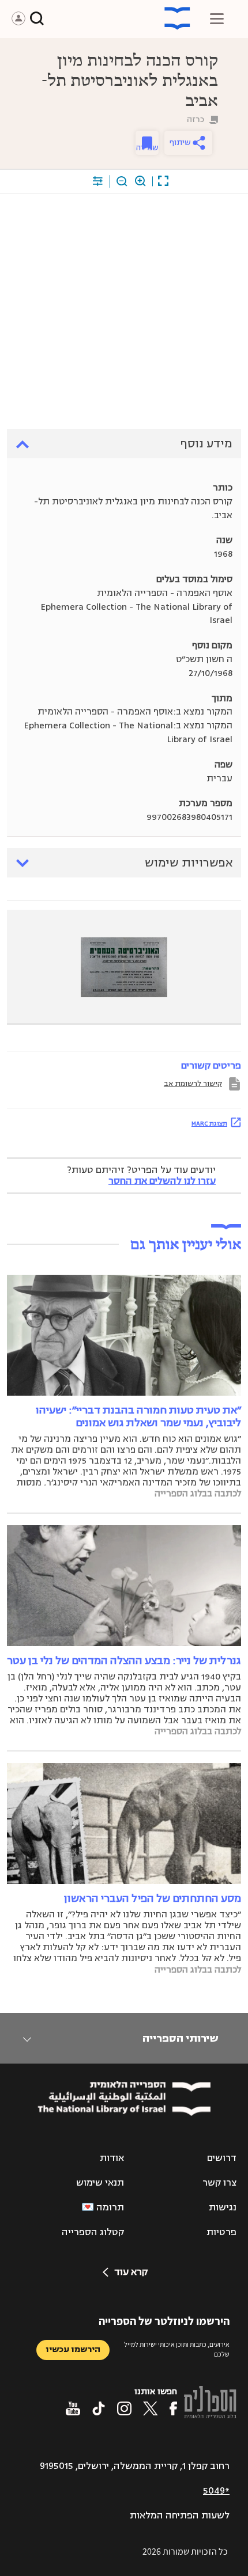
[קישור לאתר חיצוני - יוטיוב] (73, 2408)
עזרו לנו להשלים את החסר (162, 1181)
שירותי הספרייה (180, 2038)
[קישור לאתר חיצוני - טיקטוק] (99, 2408)
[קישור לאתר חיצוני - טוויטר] (151, 2408)
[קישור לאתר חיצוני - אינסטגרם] (124, 2408)
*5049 (216, 2491)
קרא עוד (131, 2272)
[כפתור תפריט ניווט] (217, 18)
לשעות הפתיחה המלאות (180, 2516)
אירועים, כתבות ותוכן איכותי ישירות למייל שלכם (177, 2349)
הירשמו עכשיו (73, 2349)
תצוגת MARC (209, 1123)
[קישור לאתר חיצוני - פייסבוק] (173, 2408)
